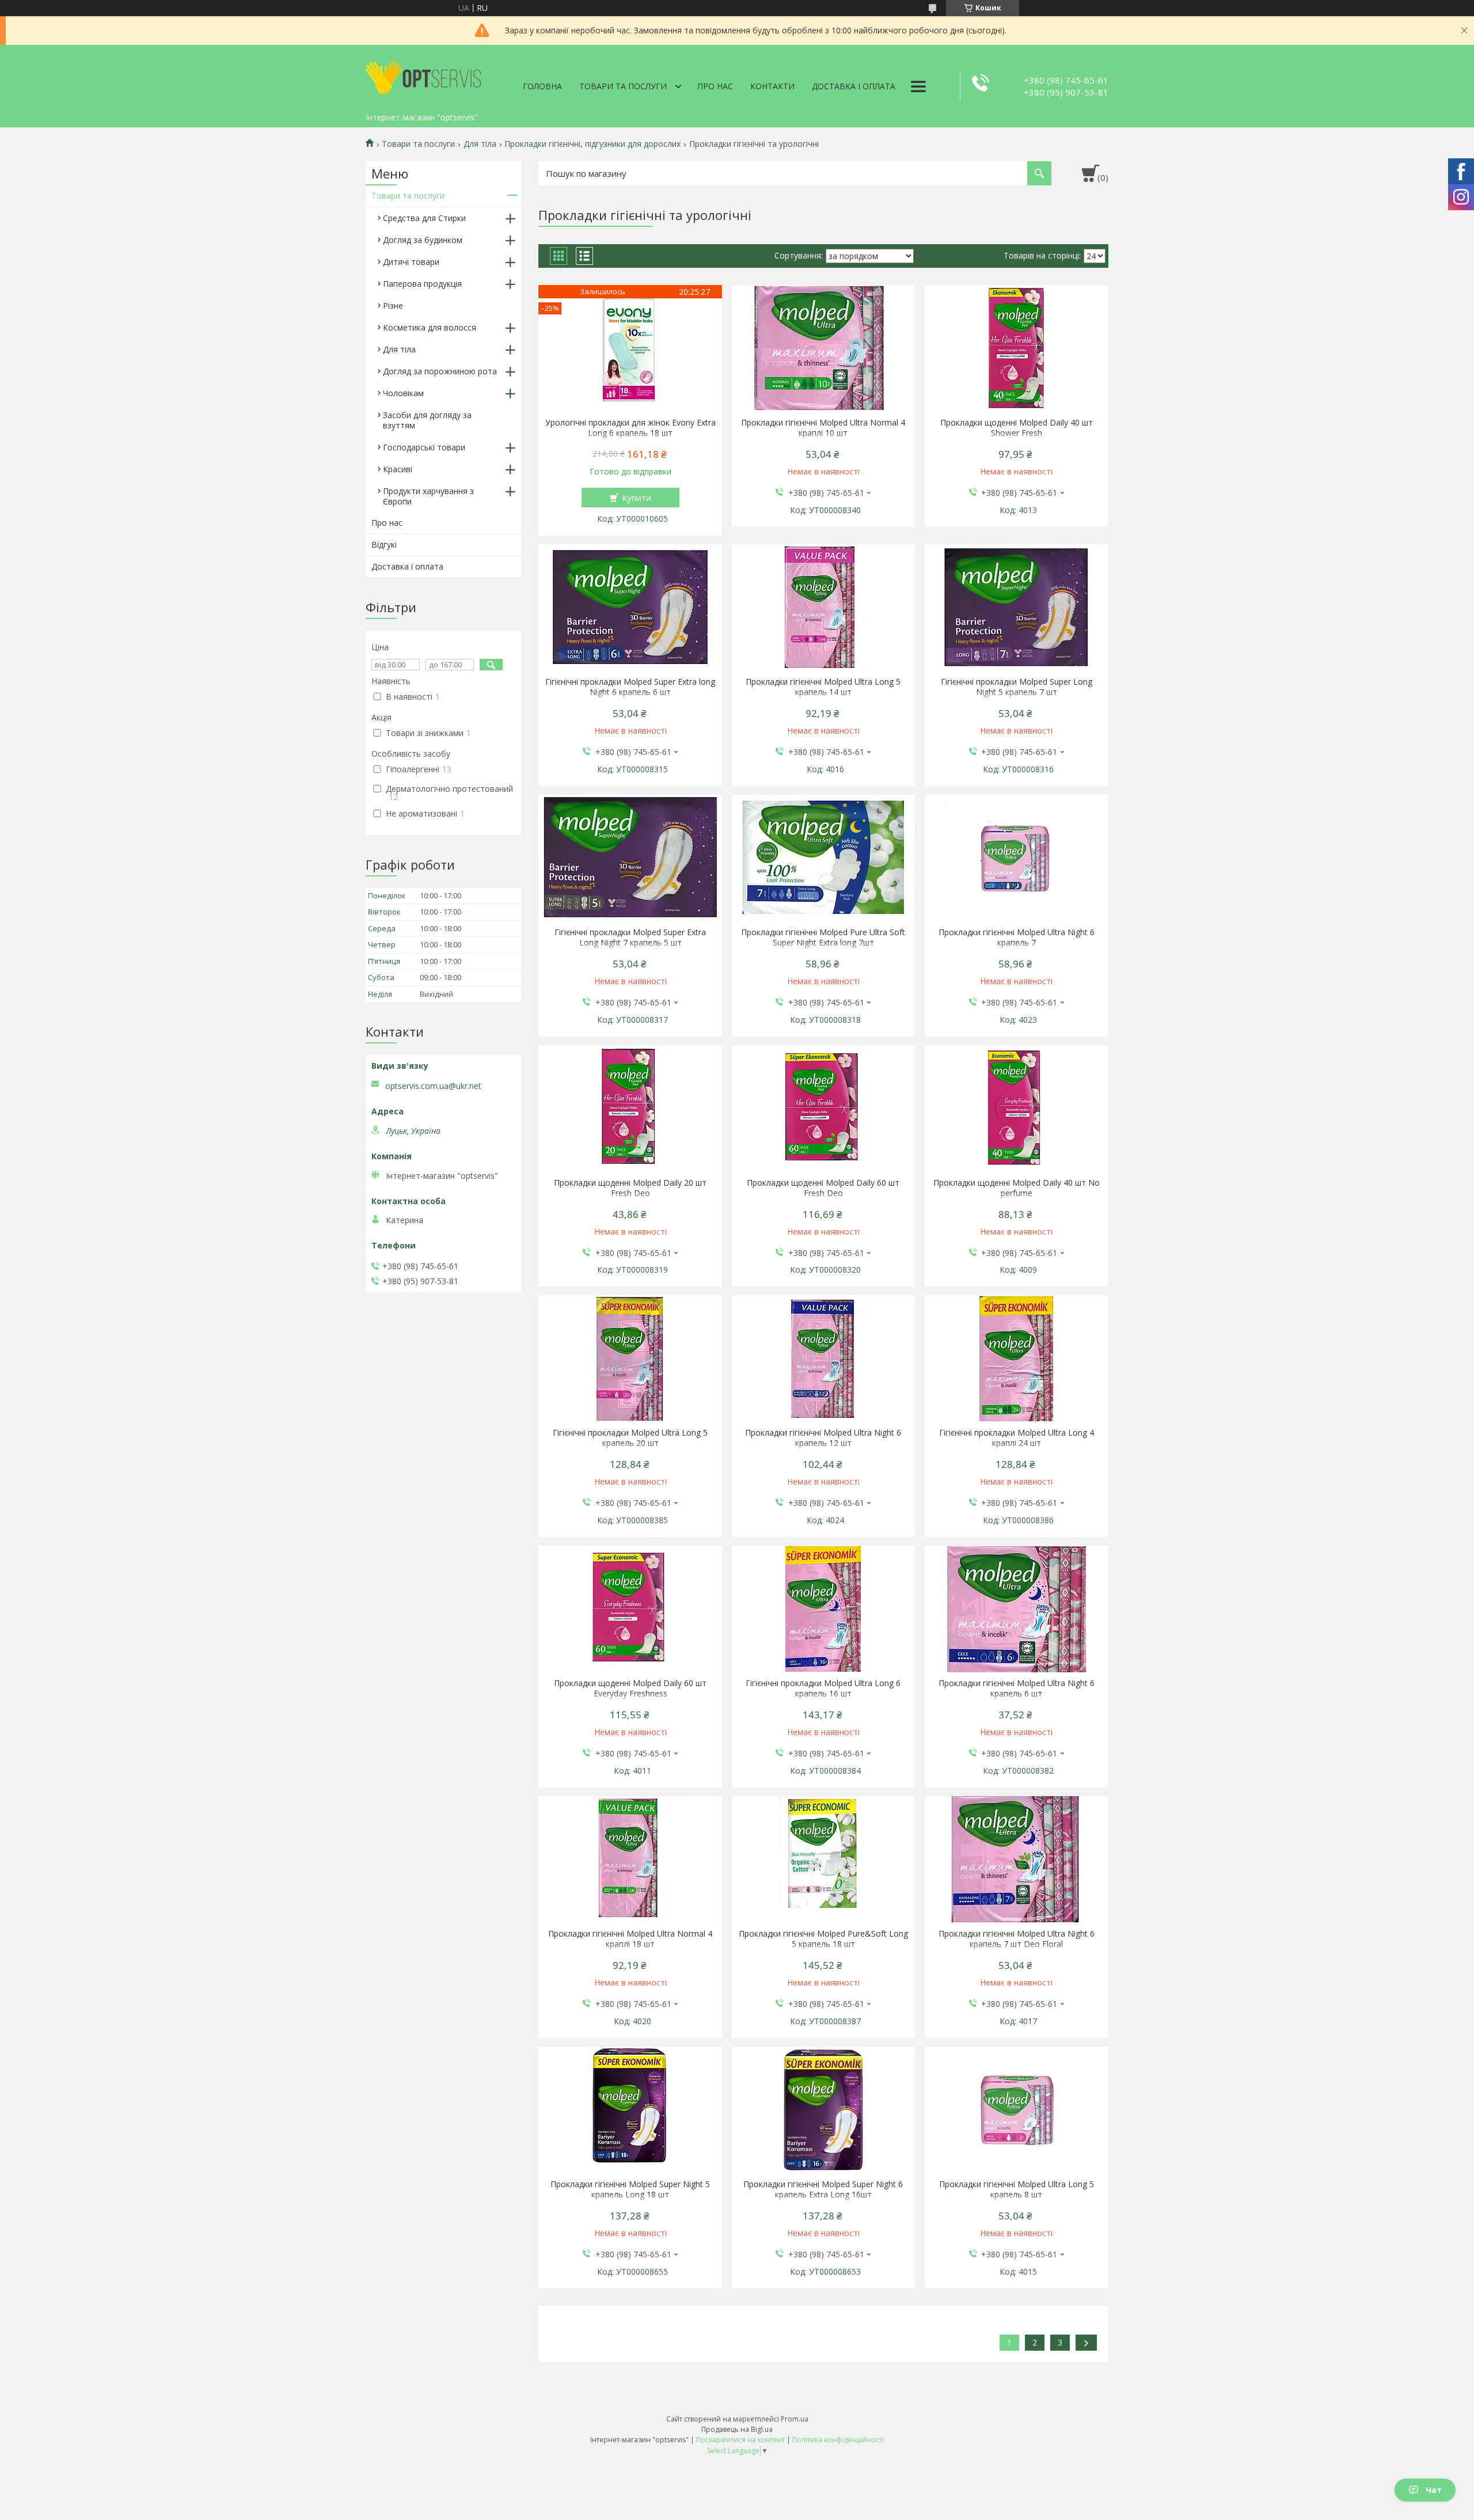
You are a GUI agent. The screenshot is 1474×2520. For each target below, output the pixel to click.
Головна (542, 86)
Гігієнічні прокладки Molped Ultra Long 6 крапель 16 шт (823, 1688)
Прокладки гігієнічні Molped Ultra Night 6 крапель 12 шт (823, 1438)
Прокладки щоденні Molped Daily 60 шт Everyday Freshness (630, 1688)
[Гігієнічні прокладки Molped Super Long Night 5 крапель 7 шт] (1017, 608)
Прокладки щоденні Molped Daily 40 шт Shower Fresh (1017, 428)
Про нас (715, 86)
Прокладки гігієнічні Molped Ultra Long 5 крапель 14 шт (823, 687)
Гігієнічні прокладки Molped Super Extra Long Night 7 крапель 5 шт (630, 938)
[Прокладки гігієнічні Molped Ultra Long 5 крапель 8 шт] (1017, 2110)
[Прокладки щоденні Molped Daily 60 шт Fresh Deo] (824, 1109)
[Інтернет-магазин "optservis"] (423, 76)
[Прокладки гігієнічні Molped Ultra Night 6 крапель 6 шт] (1017, 1609)
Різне (393, 305)
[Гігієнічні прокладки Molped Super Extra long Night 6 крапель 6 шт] (630, 608)
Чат (1434, 2490)
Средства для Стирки (424, 218)
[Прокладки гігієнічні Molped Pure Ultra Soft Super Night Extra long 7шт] (824, 858)
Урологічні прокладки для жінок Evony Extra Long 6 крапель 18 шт (630, 428)
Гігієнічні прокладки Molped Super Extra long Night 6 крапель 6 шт (630, 687)
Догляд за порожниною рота (440, 371)
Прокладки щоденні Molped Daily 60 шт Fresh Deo (823, 1188)
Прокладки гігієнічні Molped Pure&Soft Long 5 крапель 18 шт (823, 1939)
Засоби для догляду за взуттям (427, 420)
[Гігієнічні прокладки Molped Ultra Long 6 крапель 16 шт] (824, 1609)
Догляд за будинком (423, 240)
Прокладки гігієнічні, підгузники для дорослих (592, 144)
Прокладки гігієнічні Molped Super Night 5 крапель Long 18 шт (630, 2189)
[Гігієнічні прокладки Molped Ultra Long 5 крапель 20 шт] (630, 1358)
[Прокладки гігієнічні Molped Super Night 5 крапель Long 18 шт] (630, 2110)
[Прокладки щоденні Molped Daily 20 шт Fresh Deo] (630, 1109)
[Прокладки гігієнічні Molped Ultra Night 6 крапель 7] (1017, 858)
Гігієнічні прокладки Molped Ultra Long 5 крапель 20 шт (630, 1438)
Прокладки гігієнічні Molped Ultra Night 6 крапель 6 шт (1017, 1688)
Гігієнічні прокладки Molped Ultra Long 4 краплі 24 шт (1017, 1438)
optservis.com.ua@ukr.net (433, 1086)
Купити (637, 498)
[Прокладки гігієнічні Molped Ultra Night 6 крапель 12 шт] (824, 1358)
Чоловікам (403, 393)
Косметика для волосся (430, 327)
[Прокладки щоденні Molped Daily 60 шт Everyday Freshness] (630, 1609)
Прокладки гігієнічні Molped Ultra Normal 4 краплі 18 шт (630, 1939)
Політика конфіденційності (838, 2440)
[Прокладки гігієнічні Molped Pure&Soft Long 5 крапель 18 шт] (824, 1859)
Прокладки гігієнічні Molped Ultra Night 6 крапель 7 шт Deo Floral (1017, 1939)
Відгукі (384, 544)
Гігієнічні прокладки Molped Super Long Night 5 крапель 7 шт (1017, 687)
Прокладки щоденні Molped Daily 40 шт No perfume (1017, 1188)
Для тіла (480, 144)
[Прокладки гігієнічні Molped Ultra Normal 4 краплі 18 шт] (630, 1859)
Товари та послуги (623, 86)
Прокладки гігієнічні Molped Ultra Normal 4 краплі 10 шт (823, 428)
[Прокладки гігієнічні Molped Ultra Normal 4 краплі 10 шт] (824, 348)
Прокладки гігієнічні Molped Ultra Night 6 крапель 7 (1017, 938)
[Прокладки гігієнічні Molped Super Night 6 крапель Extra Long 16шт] (824, 2110)
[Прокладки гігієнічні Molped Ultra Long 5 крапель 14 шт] (824, 608)
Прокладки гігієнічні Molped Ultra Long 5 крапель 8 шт (1017, 2189)
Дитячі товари (411, 262)
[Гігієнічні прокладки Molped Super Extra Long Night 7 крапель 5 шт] (630, 858)
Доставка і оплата (854, 86)
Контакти (772, 86)
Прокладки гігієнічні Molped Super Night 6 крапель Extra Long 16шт (823, 2189)
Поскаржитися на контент (740, 2440)
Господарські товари (424, 447)
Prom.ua (795, 2419)
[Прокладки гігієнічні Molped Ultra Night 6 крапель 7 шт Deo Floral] (1017, 1859)
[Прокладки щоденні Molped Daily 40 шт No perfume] (1017, 1109)
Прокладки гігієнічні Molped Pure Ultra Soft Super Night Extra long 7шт (823, 938)
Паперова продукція (422, 284)
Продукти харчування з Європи (428, 496)
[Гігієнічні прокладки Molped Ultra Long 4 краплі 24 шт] (1017, 1358)
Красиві (398, 469)
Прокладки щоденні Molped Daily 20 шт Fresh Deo (630, 1188)
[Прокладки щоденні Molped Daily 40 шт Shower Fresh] (1017, 348)
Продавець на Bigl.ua (737, 2429)
